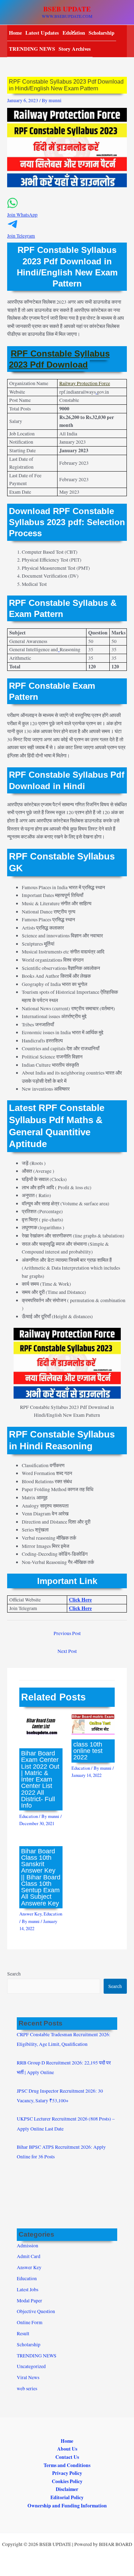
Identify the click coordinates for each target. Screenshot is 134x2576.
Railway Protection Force (85, 383)
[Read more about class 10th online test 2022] (93, 1724)
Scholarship (101, 33)
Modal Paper (29, 2301)
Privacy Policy (67, 2473)
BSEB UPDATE (67, 9)
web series (27, 2388)
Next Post (67, 1651)
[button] (67, 211)
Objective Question (36, 2311)
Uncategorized (31, 2366)
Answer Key (30, 1914)
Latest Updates (42, 33)
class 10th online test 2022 (88, 1751)
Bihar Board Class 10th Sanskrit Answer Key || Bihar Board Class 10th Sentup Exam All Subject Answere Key (41, 1877)
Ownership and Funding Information (67, 2506)
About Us (67, 2449)
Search (14, 1974)
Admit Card (29, 2256)
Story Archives (75, 49)
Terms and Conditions (67, 2465)
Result (23, 2333)
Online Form (30, 2322)
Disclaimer (67, 2489)
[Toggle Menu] (71, 32)
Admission (28, 2246)
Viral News (28, 2377)
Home (15, 33)
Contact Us (67, 2457)
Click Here (80, 1600)
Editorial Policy (67, 2497)
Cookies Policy (67, 2481)
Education (29, 1816)
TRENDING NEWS (32, 49)
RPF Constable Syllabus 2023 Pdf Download (59, 359)
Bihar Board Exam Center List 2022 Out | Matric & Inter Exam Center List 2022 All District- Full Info (40, 1779)
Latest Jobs (28, 2289)
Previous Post (67, 1633)
